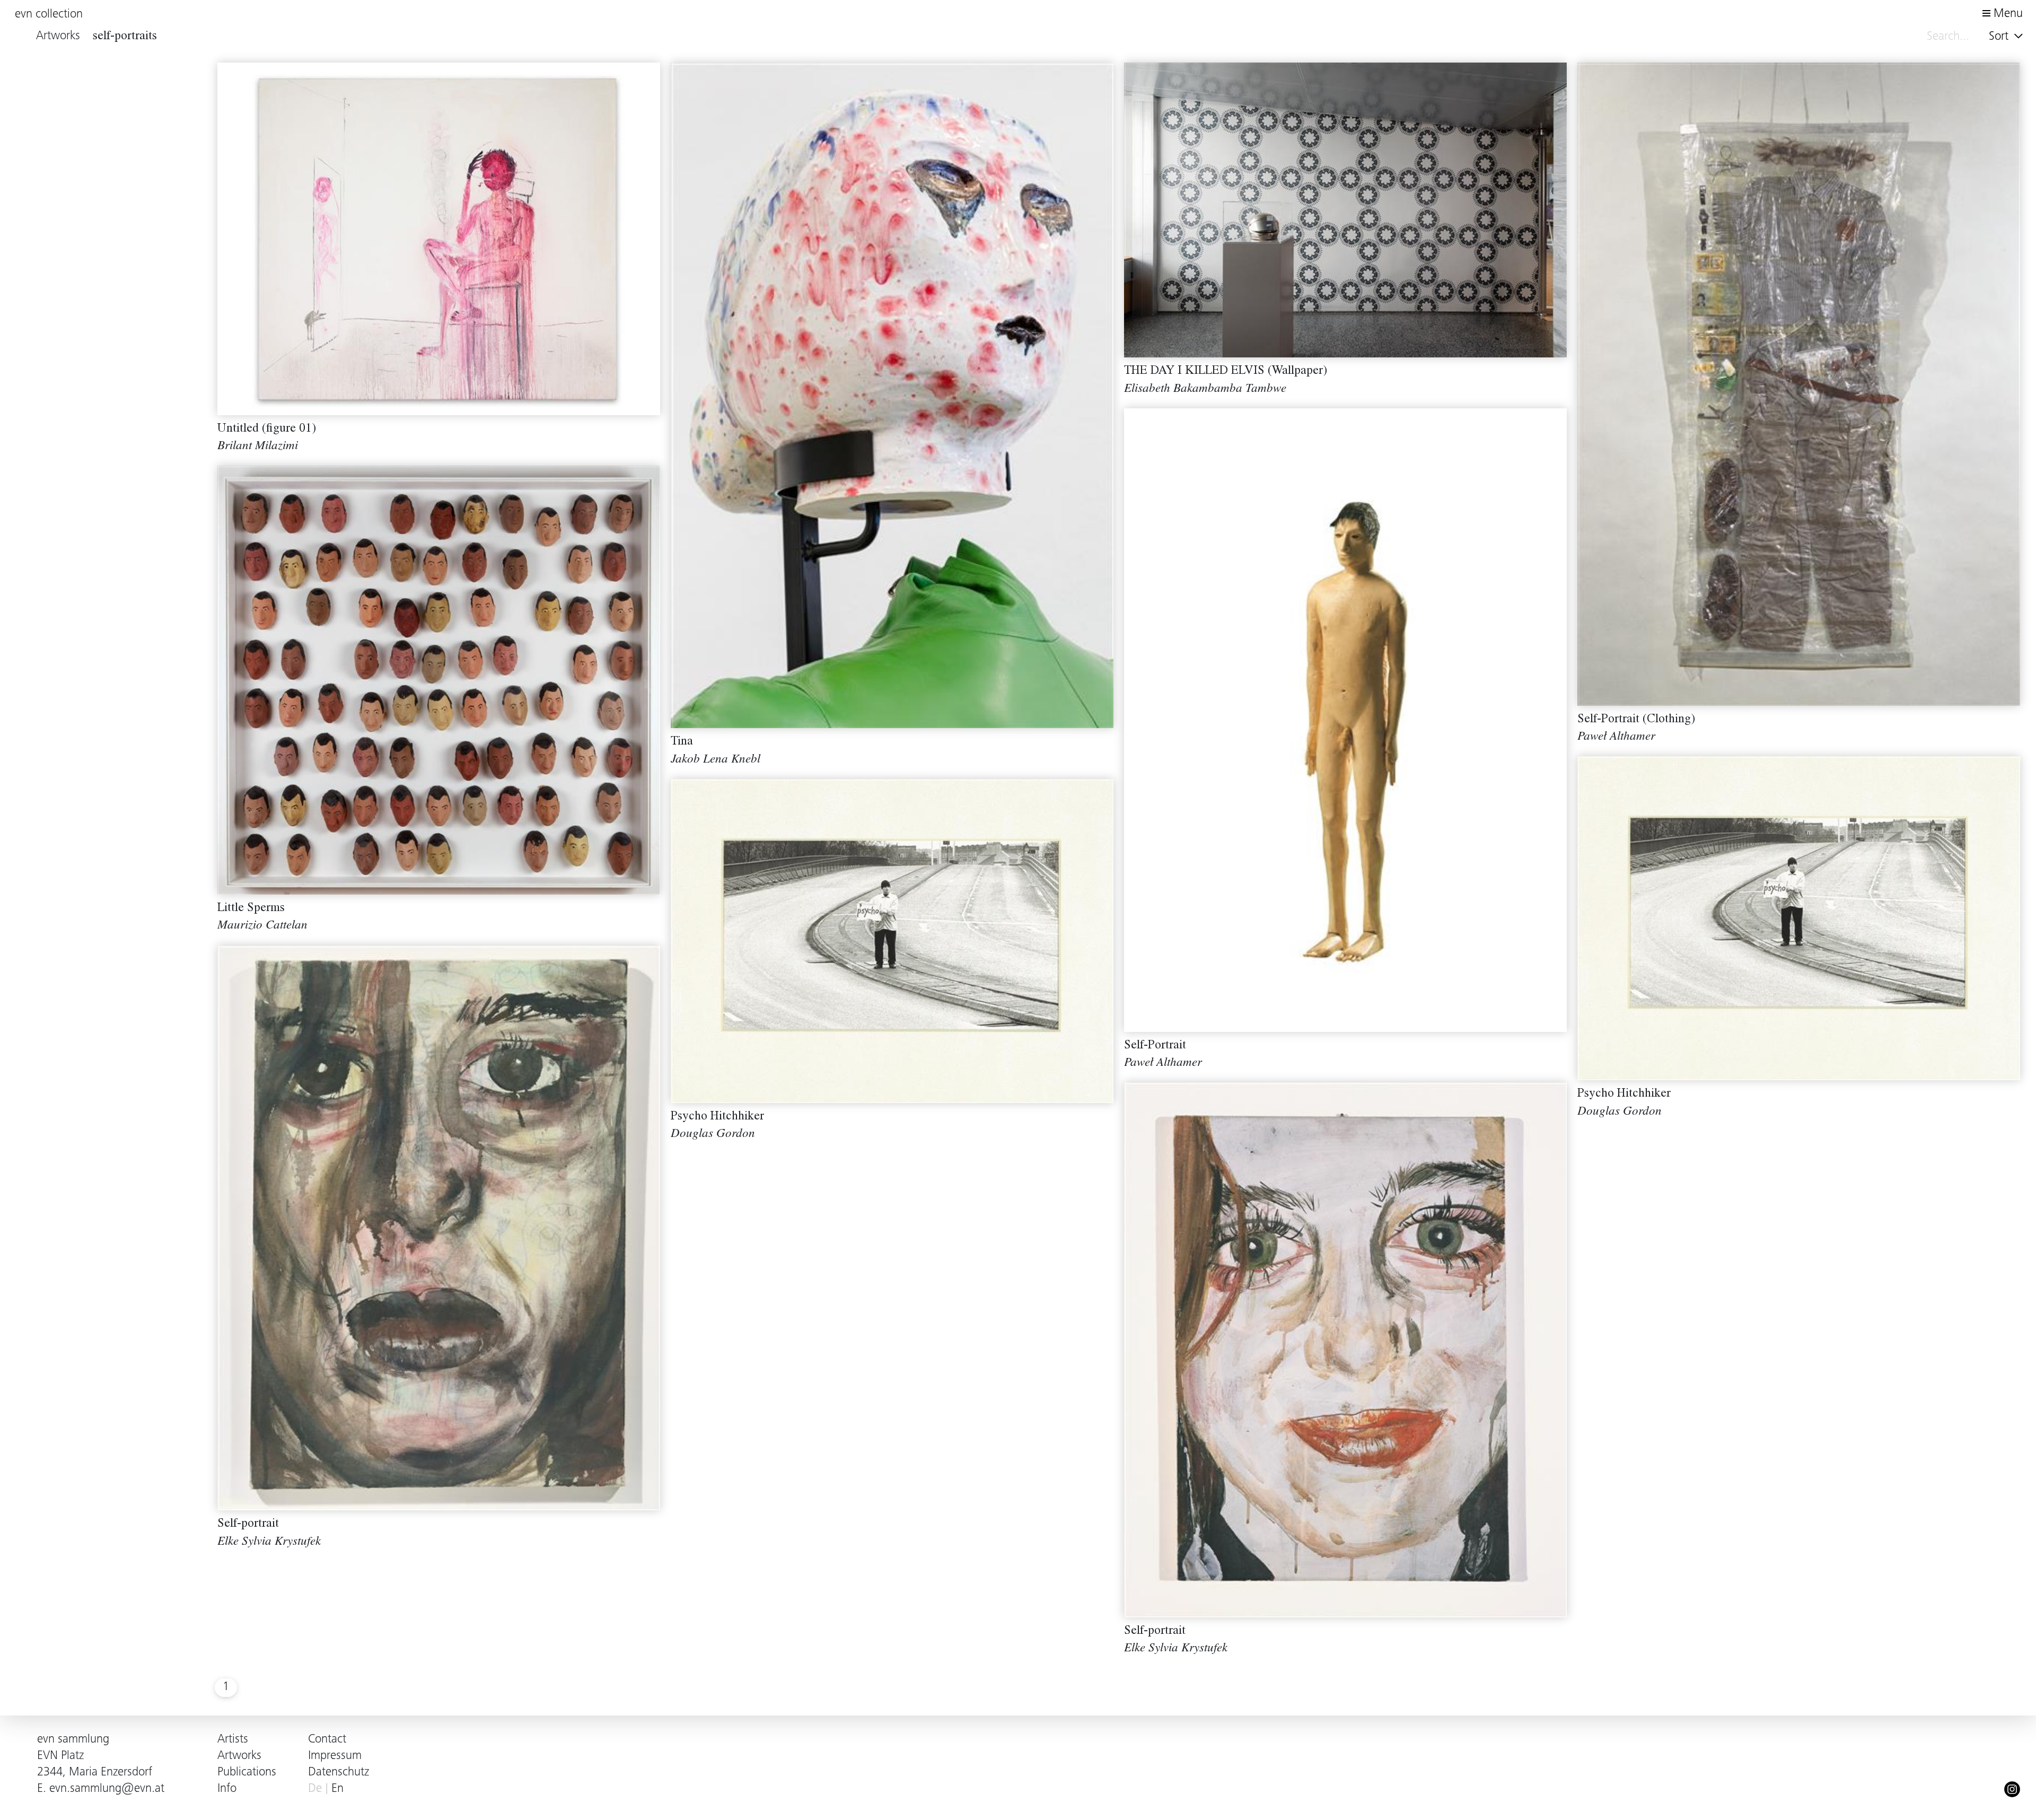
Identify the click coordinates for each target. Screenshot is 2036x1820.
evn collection (49, 15)
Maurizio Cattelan (262, 926)
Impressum (335, 1756)
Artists (233, 1740)
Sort (2000, 37)
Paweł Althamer (1616, 737)
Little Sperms (251, 909)
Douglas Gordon (1620, 1112)
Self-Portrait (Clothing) (1636, 720)
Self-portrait (248, 1524)
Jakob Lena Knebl (716, 760)
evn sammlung (73, 1740)
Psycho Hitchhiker (1624, 1094)
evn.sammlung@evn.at (107, 1789)
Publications (247, 1773)
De (315, 1789)
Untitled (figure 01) (267, 429)
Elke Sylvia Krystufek (269, 1542)
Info (227, 1789)
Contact (327, 1740)
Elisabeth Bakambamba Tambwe (1205, 390)
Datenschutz (339, 1773)
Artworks (239, 1756)
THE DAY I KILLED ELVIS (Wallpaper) (1226, 371)
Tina (682, 742)
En (337, 1789)
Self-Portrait (1155, 1046)
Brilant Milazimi (258, 447)
